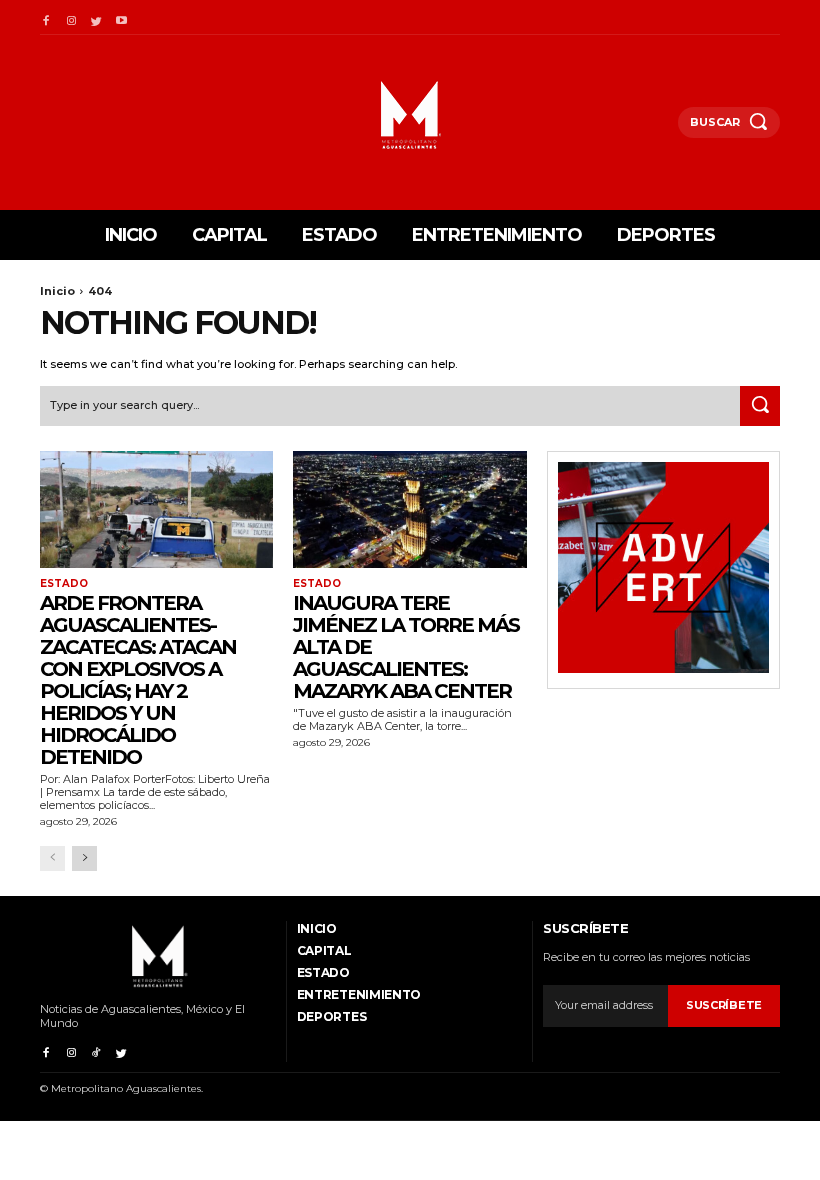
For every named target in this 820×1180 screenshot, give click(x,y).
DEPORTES (332, 1016)
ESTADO (64, 584)
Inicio (57, 291)
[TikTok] (96, 1049)
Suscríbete (724, 1005)
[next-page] (84, 858)
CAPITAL (324, 950)
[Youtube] (121, 17)
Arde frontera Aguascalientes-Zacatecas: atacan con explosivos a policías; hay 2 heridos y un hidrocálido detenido (138, 680)
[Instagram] (70, 17)
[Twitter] (96, 17)
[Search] (760, 406)
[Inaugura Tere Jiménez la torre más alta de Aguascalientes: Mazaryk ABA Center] (409, 509)
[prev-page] (52, 858)
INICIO (317, 928)
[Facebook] (45, 17)
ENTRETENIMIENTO (359, 994)
